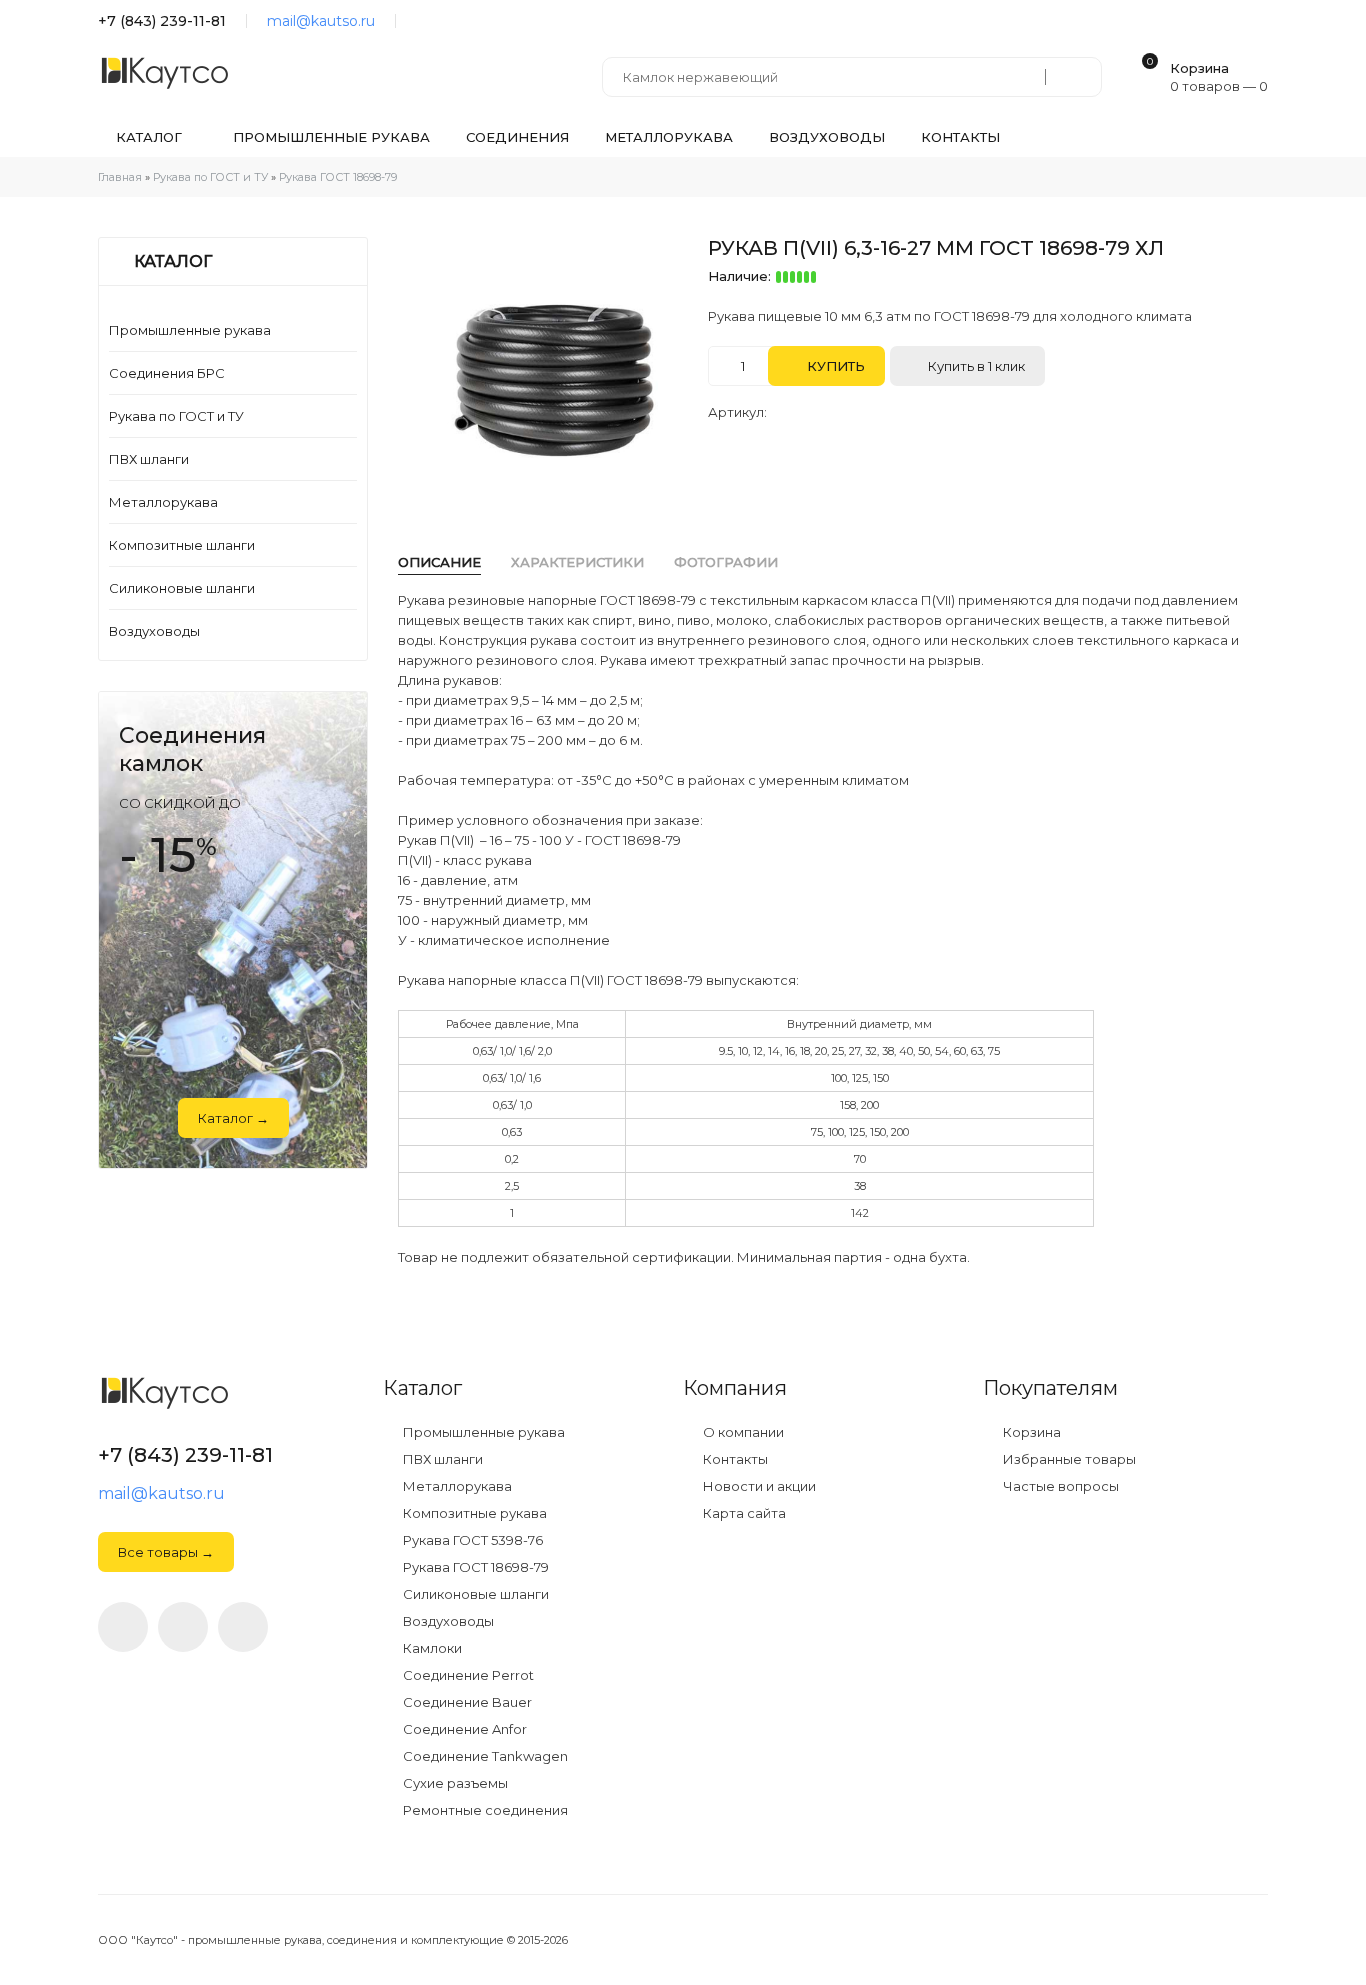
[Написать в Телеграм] (421, 21)
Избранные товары (1068, 1459)
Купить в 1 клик (975, 366)
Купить (834, 366)
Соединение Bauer (466, 1702)
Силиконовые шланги (182, 588)
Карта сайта (743, 1513)
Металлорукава (163, 502)
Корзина (1030, 1432)
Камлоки (431, 1648)
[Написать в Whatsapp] (183, 1627)
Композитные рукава (473, 1513)
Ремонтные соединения (484, 1810)
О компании (742, 1432)
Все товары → (166, 1552)
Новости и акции (758, 1486)
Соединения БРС (167, 373)
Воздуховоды (154, 631)
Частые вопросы (1059, 1486)
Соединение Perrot (467, 1675)
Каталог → (233, 1118)
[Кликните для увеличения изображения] (553, 372)
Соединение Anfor (463, 1729)
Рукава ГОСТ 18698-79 (474, 1567)
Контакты (734, 1459)
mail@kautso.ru (321, 21)
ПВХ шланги (149, 459)
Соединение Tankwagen (484, 1756)
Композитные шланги (182, 545)
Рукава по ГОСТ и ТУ (176, 416)
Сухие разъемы (454, 1783)
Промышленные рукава (190, 330)
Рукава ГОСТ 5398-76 (471, 1540)
